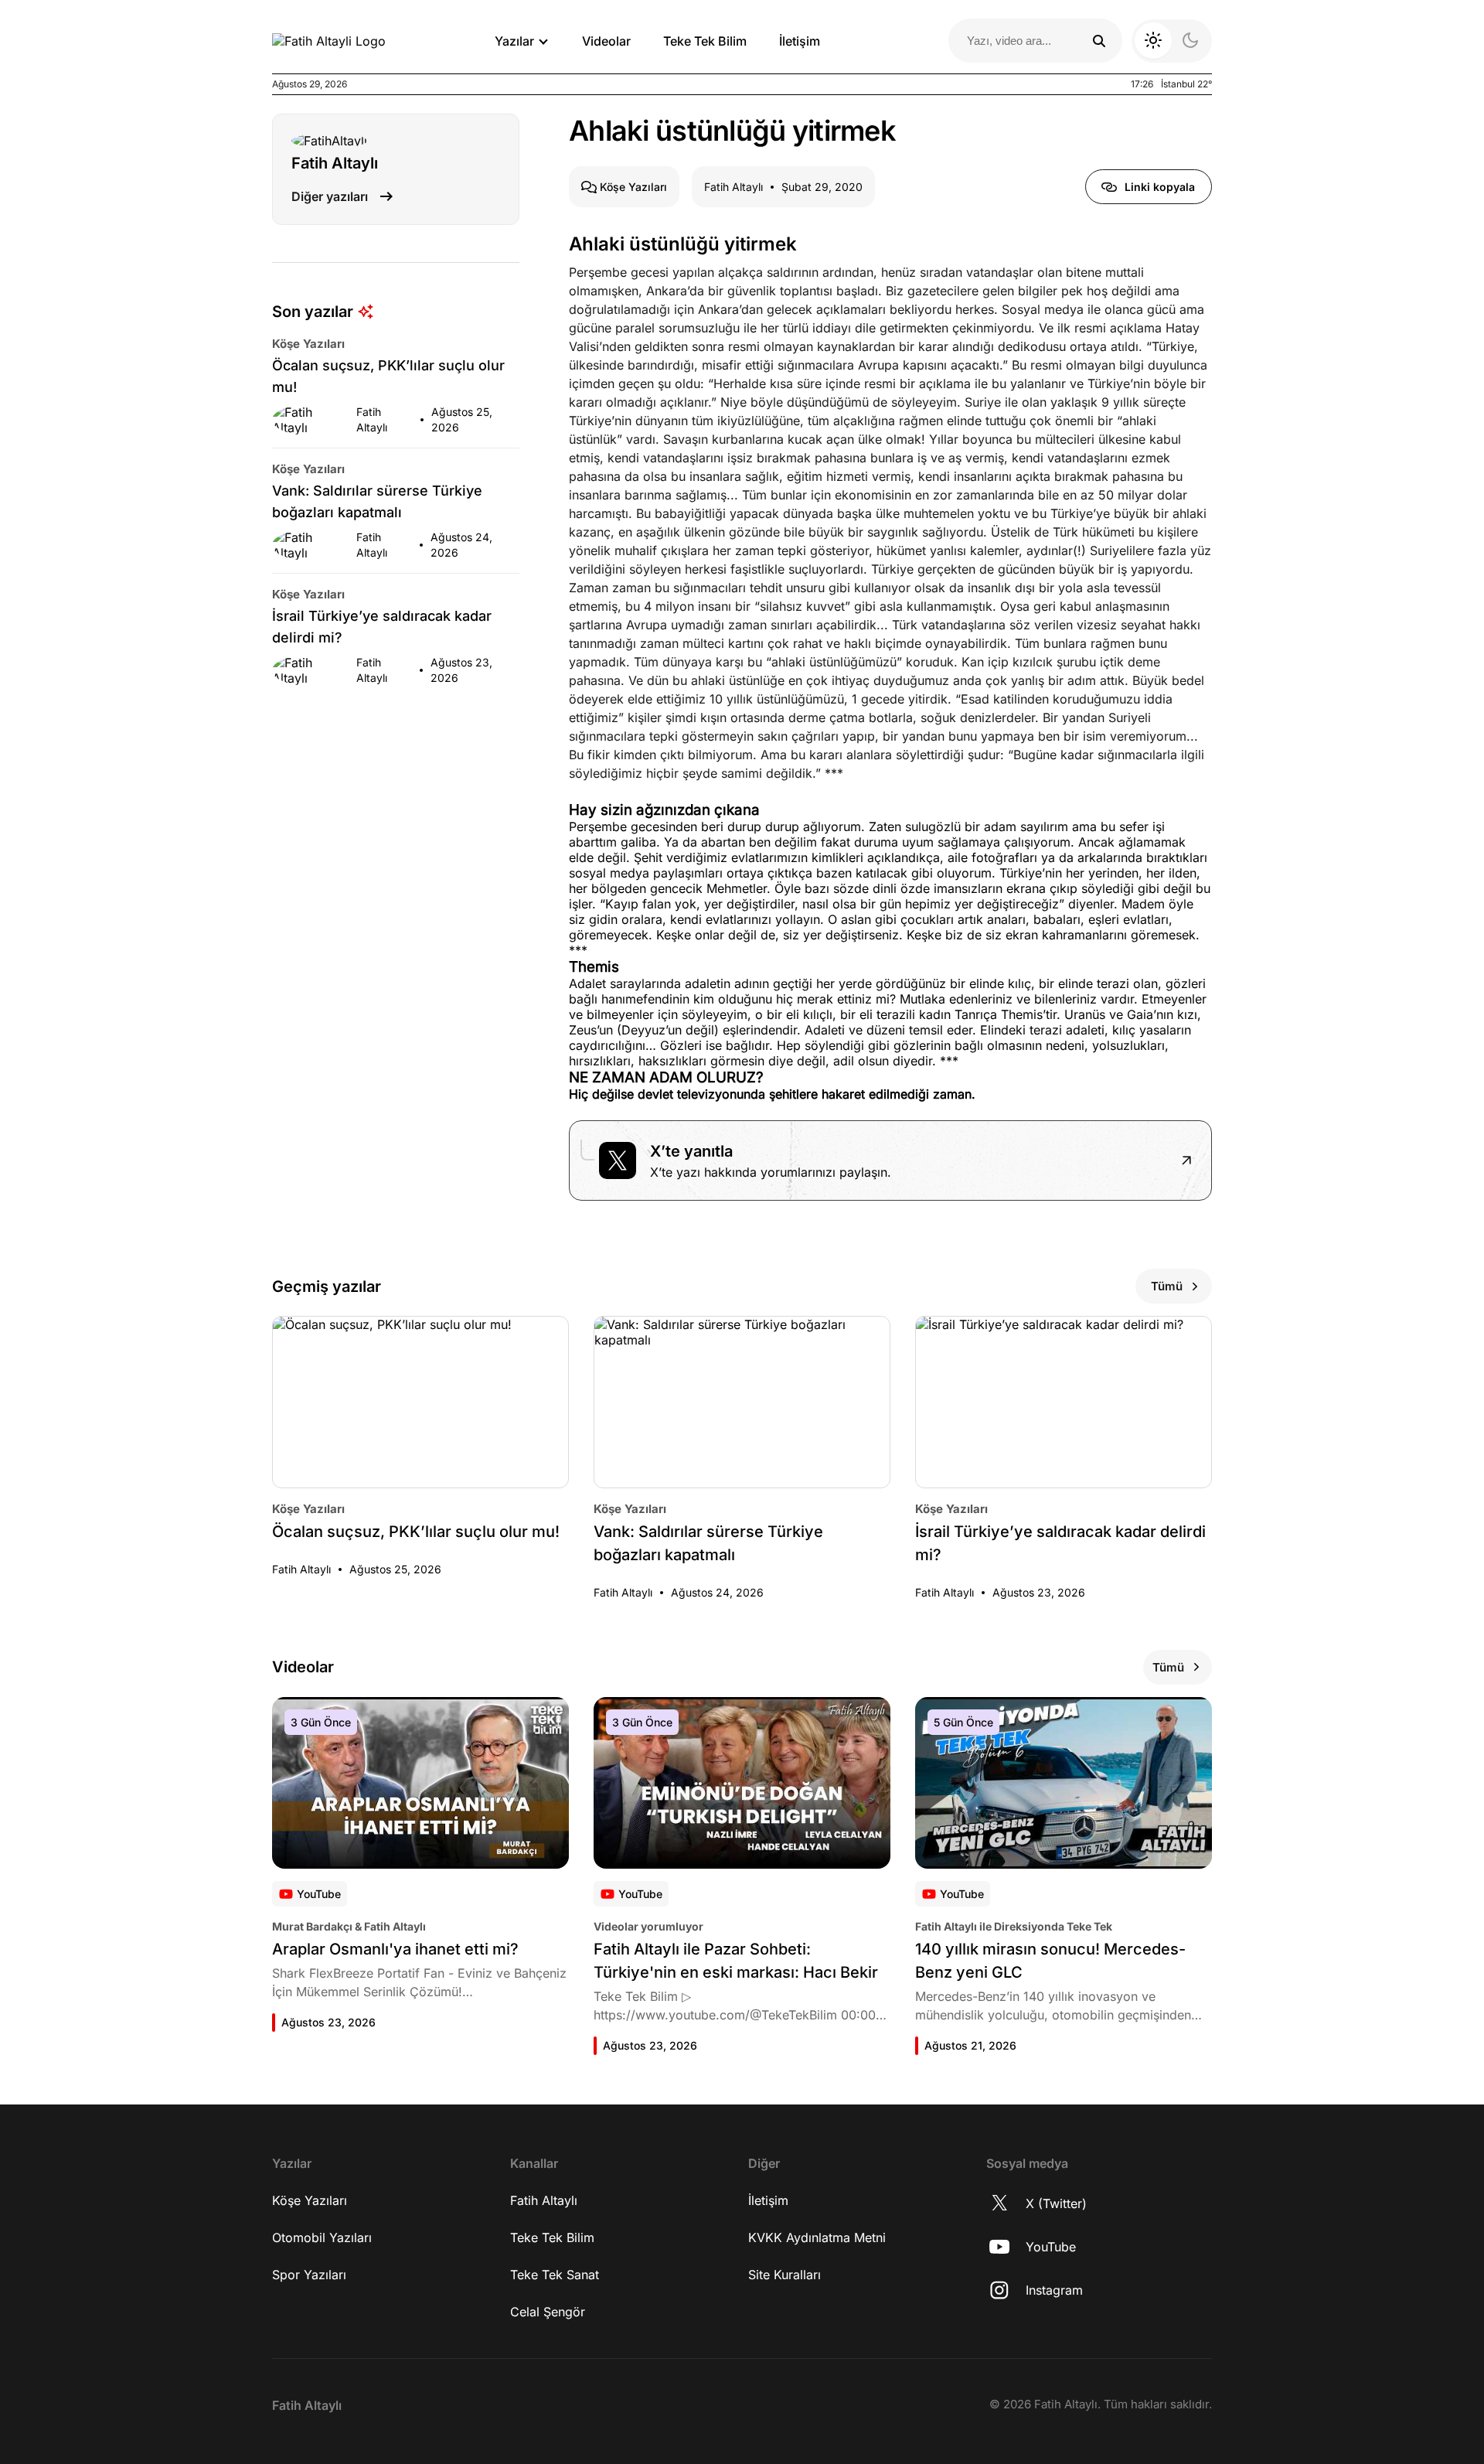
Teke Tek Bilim (705, 41)
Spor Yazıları (309, 2275)
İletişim (800, 41)
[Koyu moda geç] (1172, 41)
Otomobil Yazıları (322, 2237)
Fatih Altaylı (544, 2200)
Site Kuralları (785, 2275)
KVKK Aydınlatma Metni (817, 2237)
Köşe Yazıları (310, 2200)
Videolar (606, 41)
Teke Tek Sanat (555, 2275)
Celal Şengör (548, 2312)
